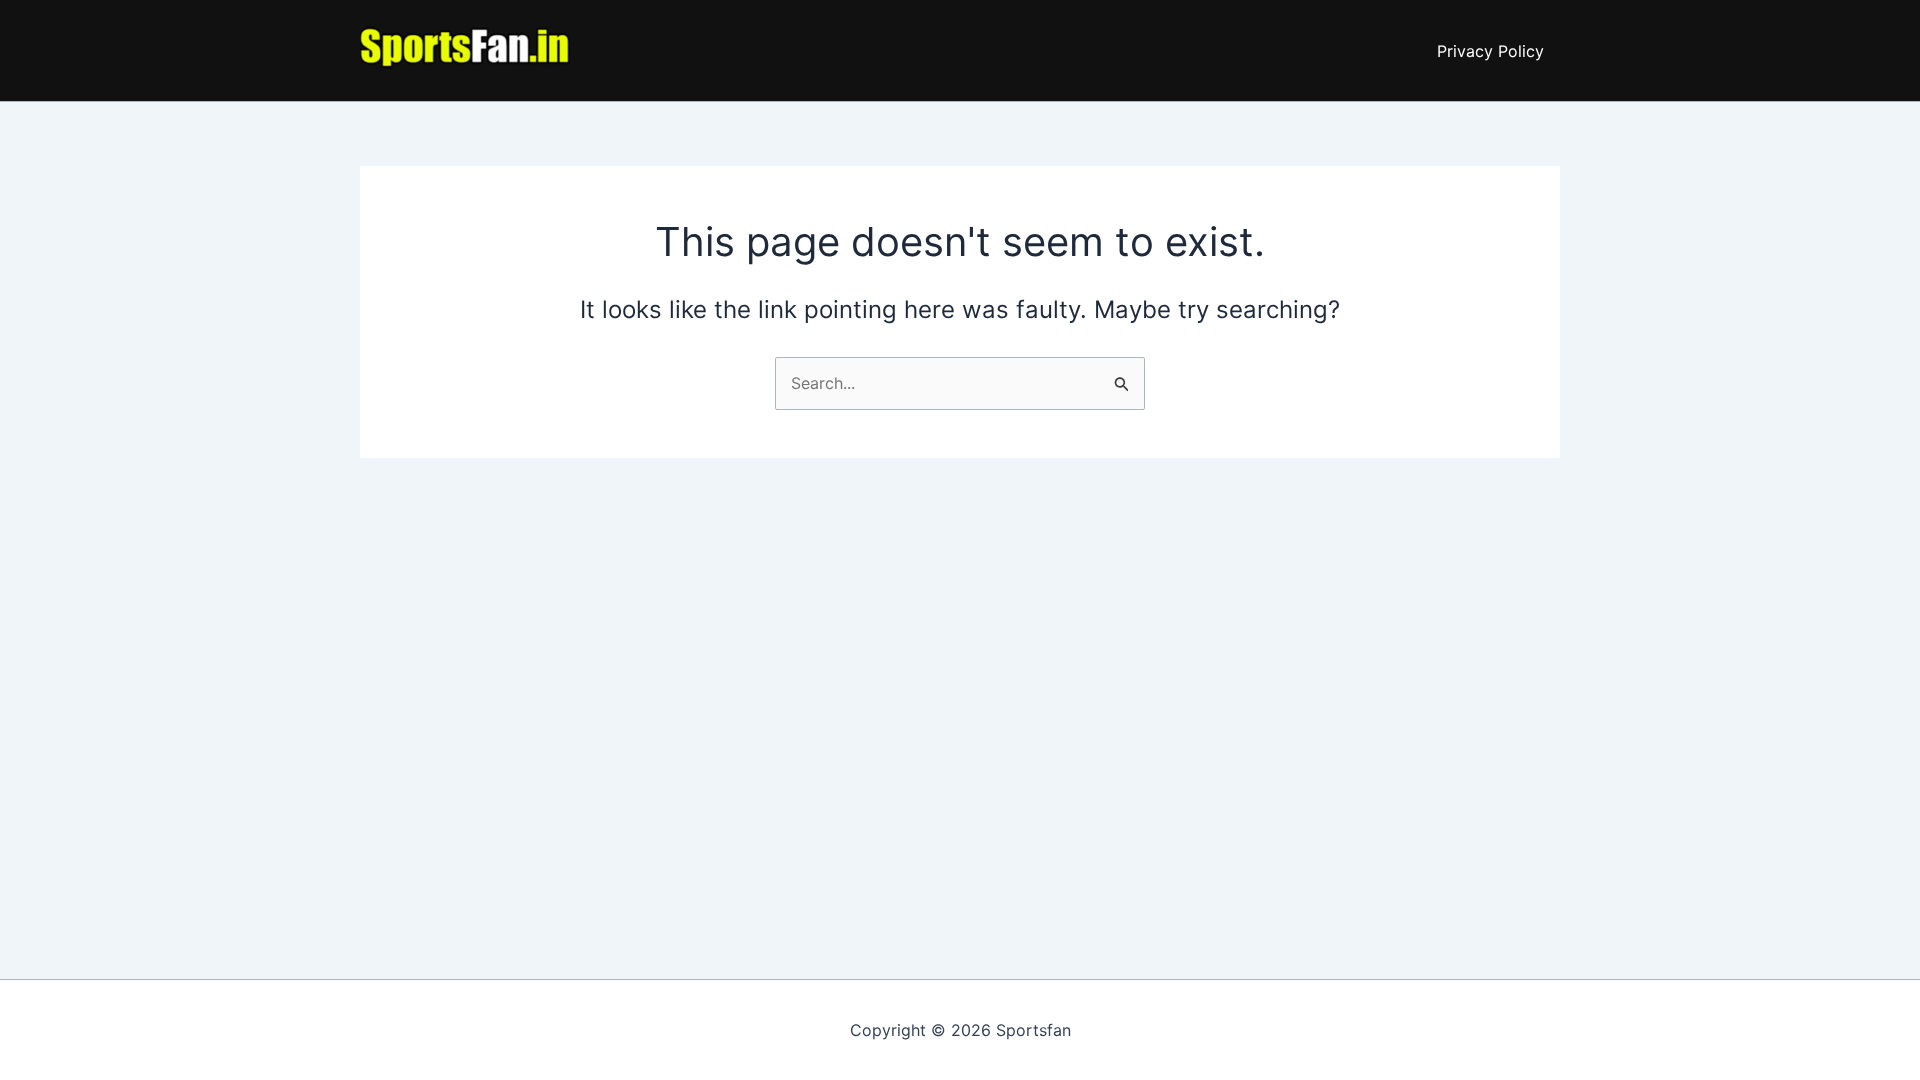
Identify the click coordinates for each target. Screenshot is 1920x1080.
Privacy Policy (1490, 51)
